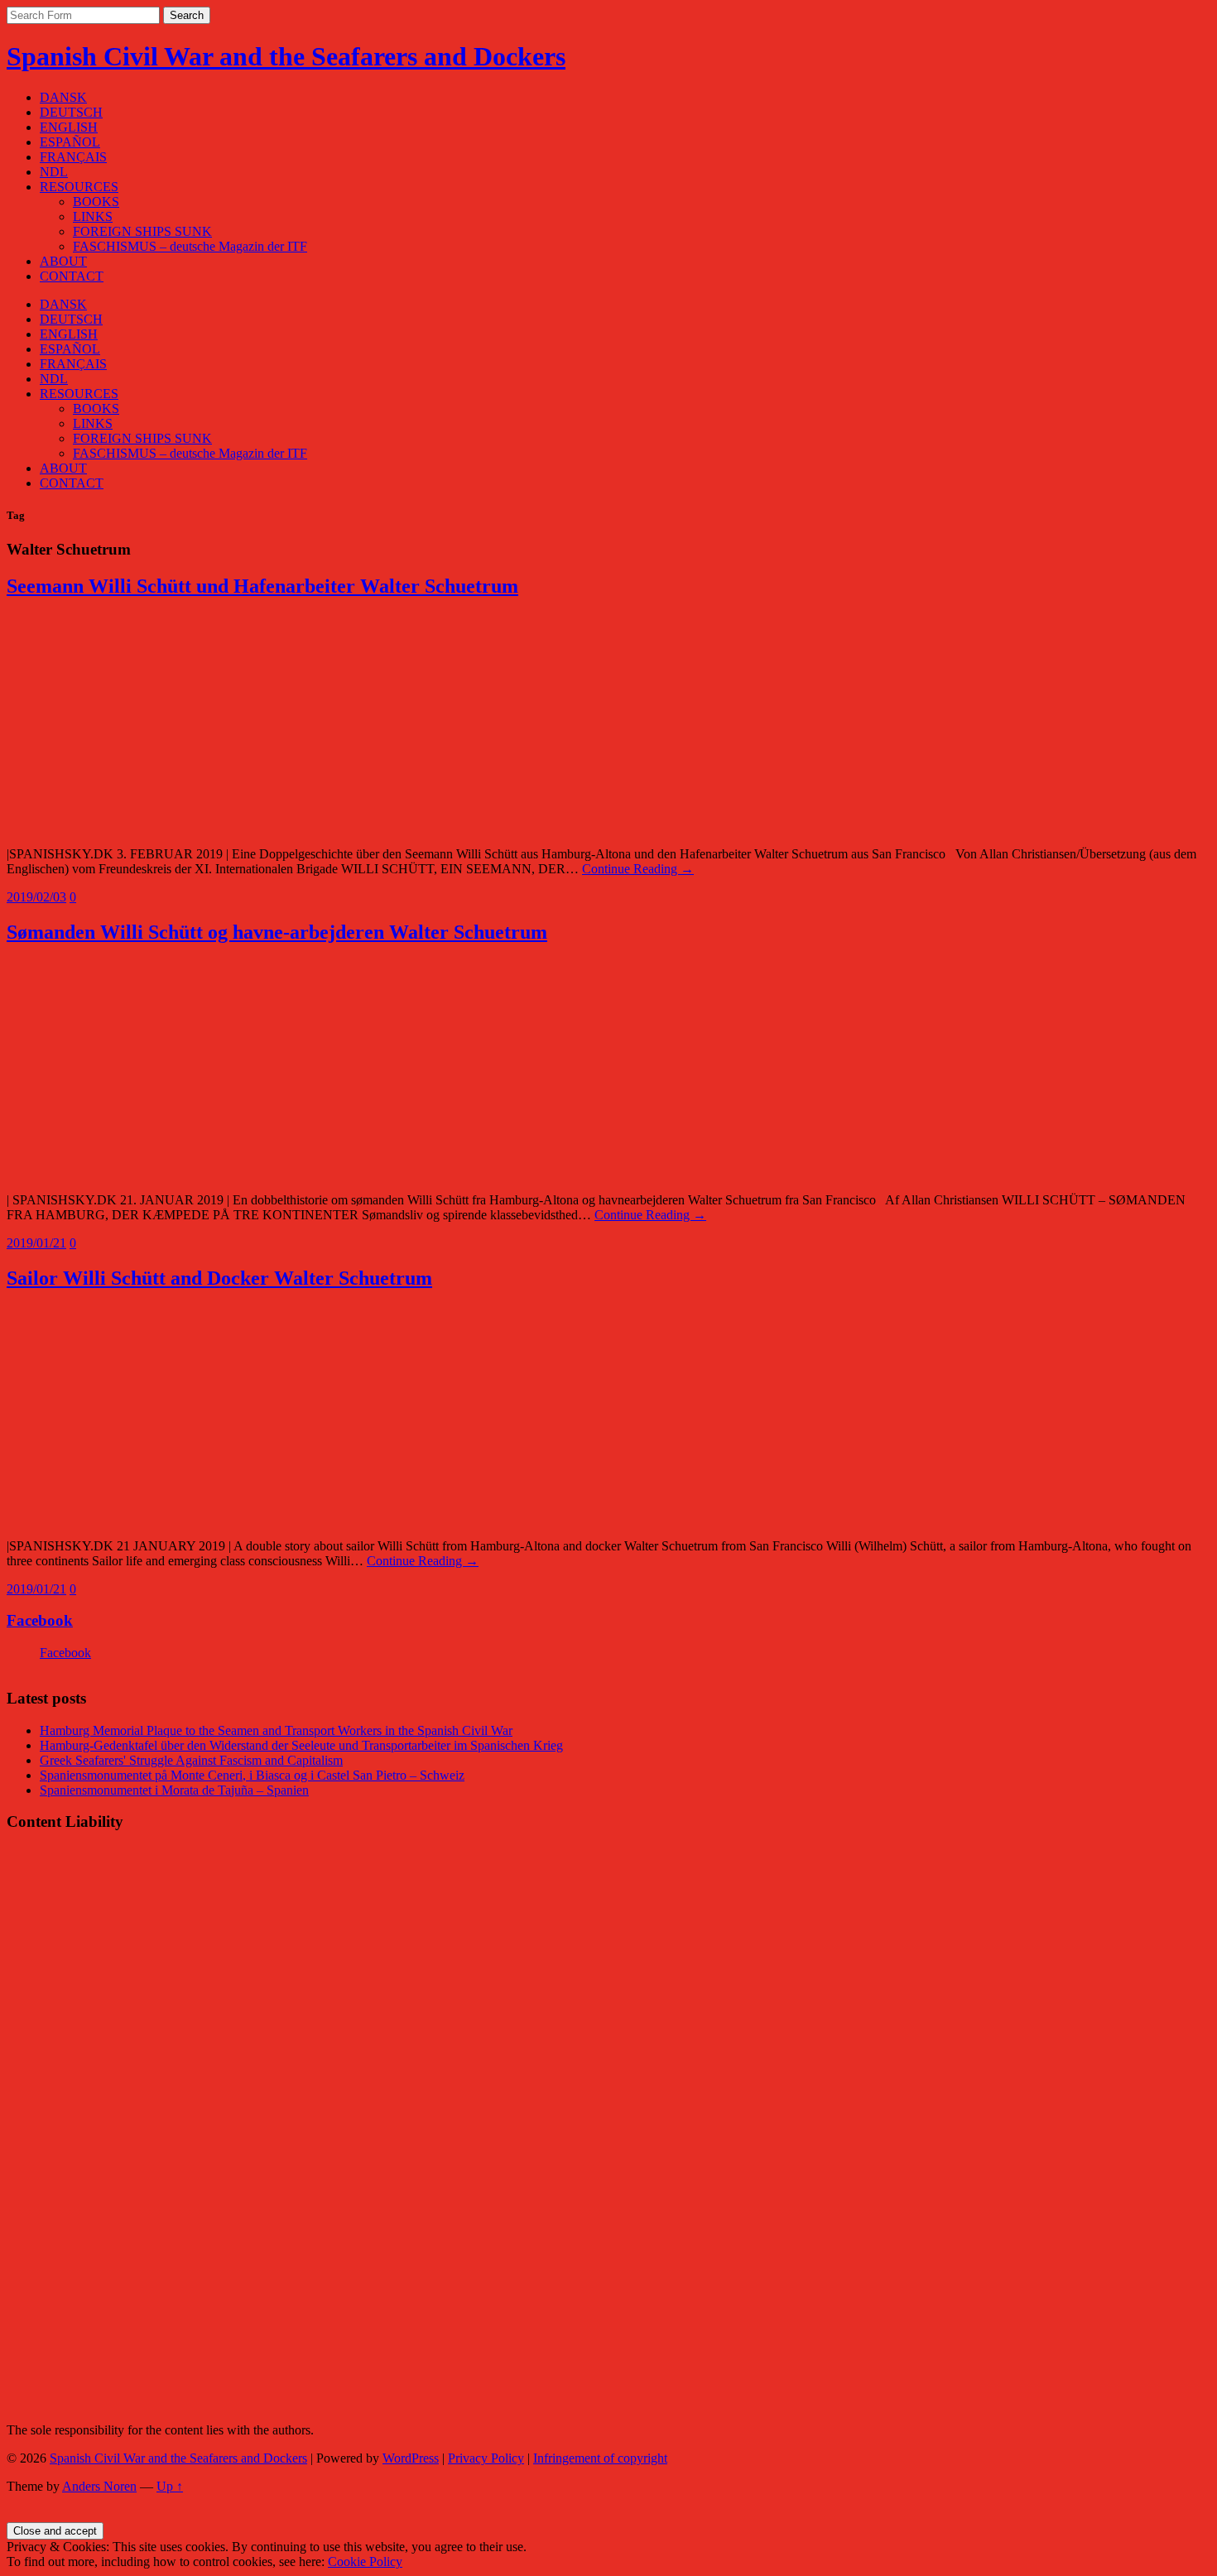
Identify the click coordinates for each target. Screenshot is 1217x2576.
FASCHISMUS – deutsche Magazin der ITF (190, 246)
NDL (54, 172)
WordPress (411, 2458)
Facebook (40, 1620)
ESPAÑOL (70, 142)
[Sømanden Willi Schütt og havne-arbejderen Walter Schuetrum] (185, 1172)
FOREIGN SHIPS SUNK (142, 231)
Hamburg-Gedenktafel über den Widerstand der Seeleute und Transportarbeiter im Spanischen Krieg (301, 1745)
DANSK (63, 97)
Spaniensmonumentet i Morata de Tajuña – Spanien (174, 1790)
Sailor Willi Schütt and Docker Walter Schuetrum (219, 1278)
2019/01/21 (36, 1243)
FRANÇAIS (73, 157)
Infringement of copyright (600, 2458)
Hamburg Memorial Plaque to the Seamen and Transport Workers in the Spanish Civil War (276, 1730)
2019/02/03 (36, 897)
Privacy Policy (486, 2458)
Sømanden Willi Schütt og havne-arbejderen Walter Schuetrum (277, 932)
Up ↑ (170, 2486)
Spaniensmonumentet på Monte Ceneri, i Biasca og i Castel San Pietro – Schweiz (252, 1775)
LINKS (93, 216)
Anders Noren (99, 2486)
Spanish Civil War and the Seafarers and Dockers (286, 56)
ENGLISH (69, 127)
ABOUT (63, 261)
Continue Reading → (638, 869)
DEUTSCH (71, 112)
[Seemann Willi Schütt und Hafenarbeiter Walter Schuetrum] (185, 826)
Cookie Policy (365, 2562)
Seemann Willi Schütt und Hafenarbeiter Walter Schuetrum (262, 586)
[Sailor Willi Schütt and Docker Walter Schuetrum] (185, 1518)
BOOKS (96, 202)
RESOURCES (79, 187)
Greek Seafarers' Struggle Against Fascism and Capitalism (191, 1760)
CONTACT (72, 276)
